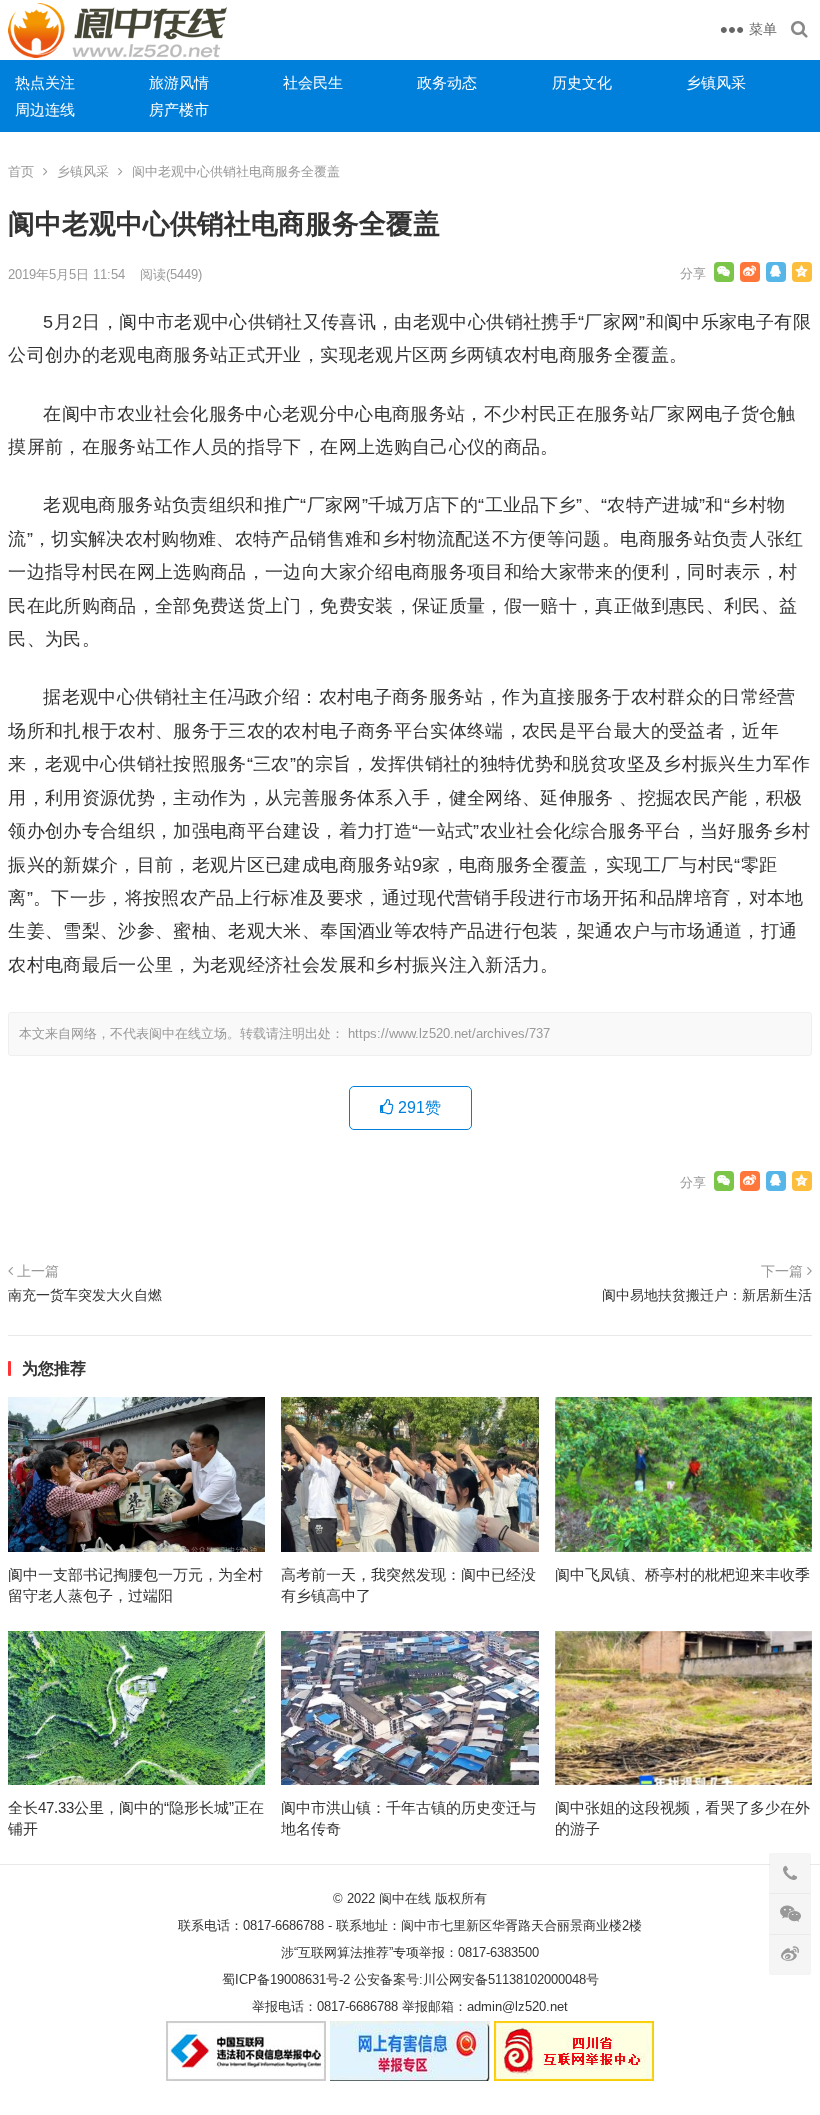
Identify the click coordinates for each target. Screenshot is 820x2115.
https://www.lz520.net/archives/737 (449, 1033)
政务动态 (447, 82)
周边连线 (45, 109)
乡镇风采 (716, 82)
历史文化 (582, 82)
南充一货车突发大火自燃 (85, 1295)
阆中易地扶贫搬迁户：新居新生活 (707, 1295)
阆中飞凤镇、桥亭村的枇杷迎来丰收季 (682, 1574)
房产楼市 (179, 109)
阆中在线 (405, 1898)
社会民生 (313, 82)
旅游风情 (179, 82)
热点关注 (45, 82)
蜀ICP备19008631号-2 (286, 1979)
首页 (21, 171)
